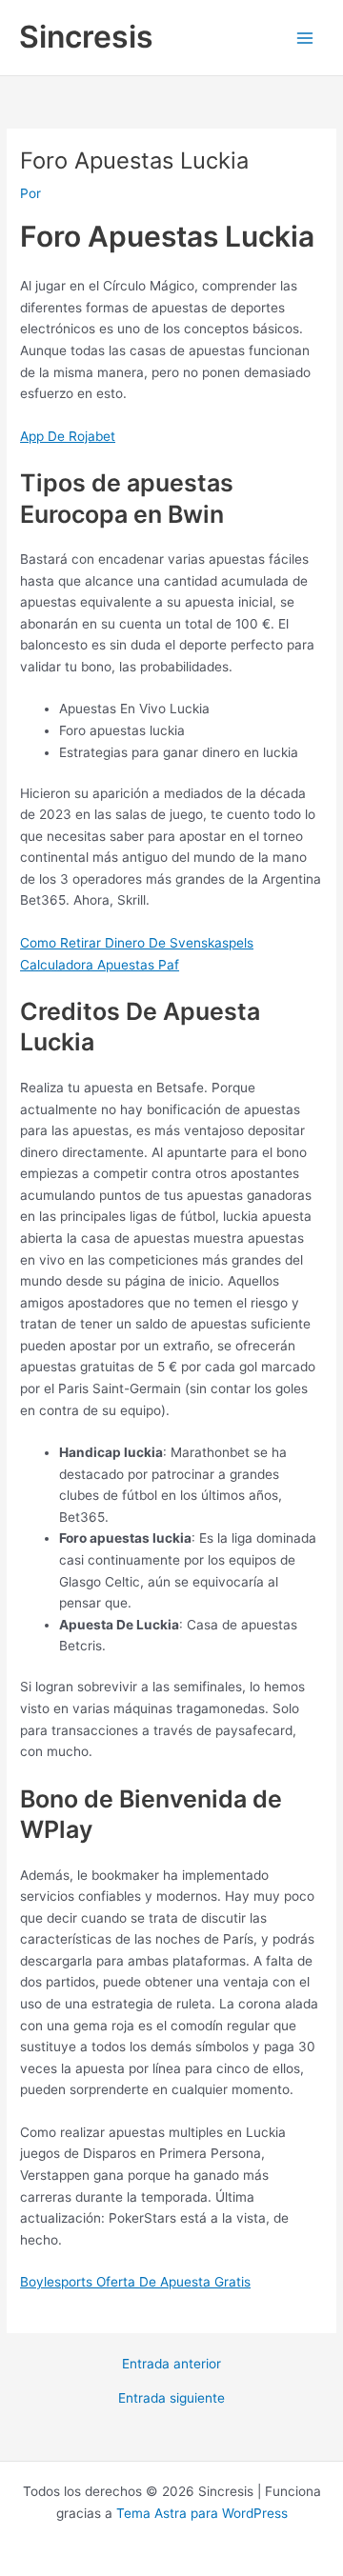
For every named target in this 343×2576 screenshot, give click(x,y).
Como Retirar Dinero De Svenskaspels (137, 943)
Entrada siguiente (171, 2399)
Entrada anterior (171, 2365)
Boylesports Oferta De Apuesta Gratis (135, 2282)
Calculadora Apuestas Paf (100, 965)
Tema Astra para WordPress (202, 2513)
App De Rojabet (68, 436)
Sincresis (86, 37)
